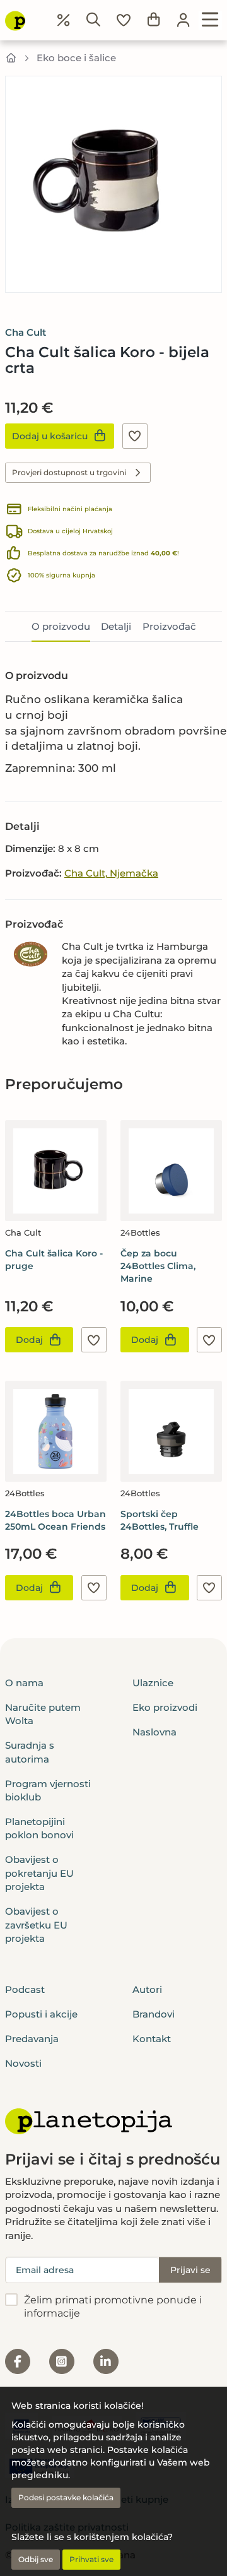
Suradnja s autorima (30, 1752)
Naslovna (154, 1732)
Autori (147, 1989)
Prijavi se (190, 2270)
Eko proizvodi (165, 1707)
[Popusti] (64, 20)
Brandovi (154, 2014)
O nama (24, 1683)
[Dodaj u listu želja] (135, 436)
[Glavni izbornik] (210, 20)
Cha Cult (26, 332)
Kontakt (152, 2039)
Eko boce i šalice (76, 58)
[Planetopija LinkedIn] (106, 2361)
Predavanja (32, 2039)
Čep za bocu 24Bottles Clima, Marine (158, 1266)
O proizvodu (61, 626)
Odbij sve (36, 2559)
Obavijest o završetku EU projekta (36, 1925)
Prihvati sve (91, 2559)
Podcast (25, 1989)
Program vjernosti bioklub (48, 1790)
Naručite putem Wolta (43, 1714)
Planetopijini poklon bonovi (39, 1828)
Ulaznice (153, 1683)
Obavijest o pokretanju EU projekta (39, 1873)
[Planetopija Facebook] (18, 2361)
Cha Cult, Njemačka (111, 873)
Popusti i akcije (41, 2014)
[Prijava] (183, 20)
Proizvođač (169, 626)
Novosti (23, 2063)
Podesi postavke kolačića (66, 2497)
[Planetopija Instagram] (62, 2361)
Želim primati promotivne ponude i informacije (113, 2307)
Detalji (116, 626)
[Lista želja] (124, 20)
